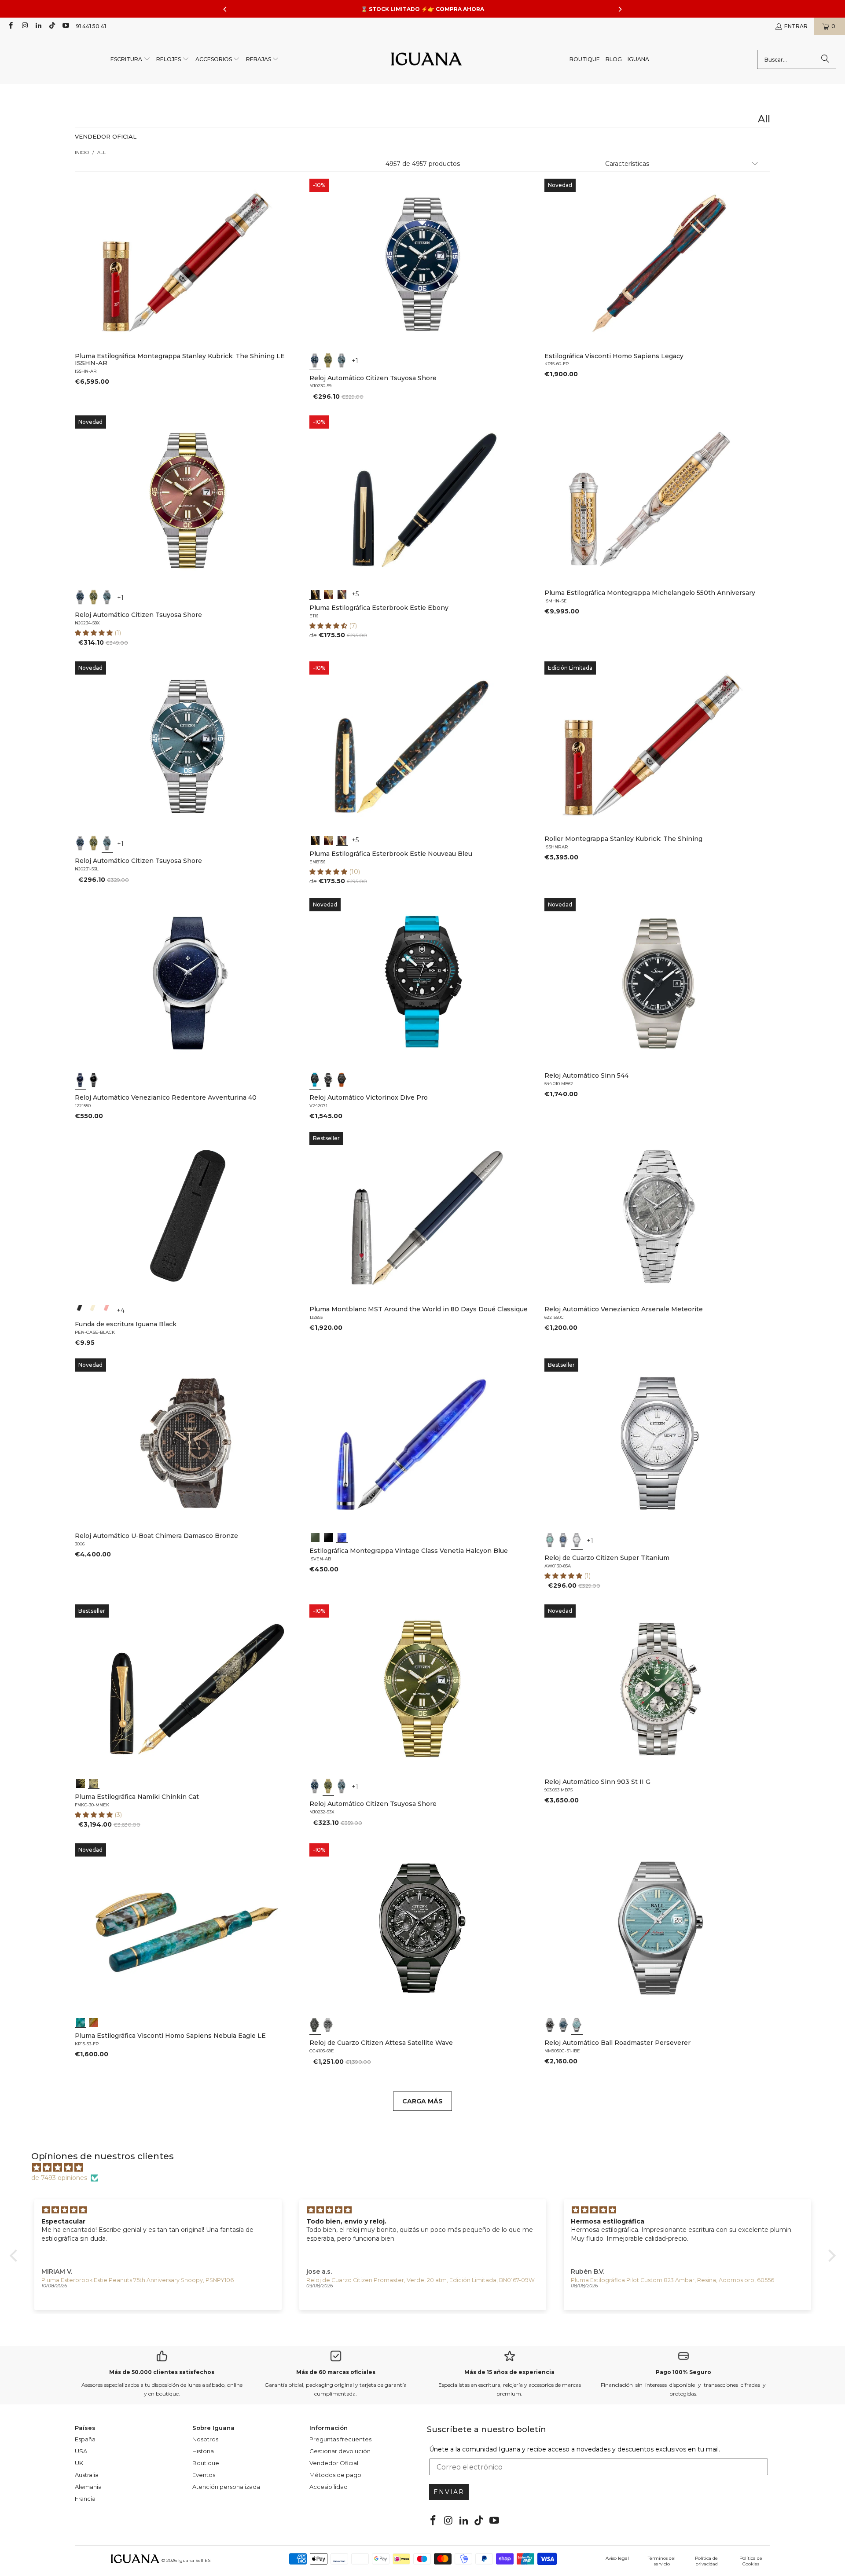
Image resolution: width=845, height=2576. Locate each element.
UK (79, 2463)
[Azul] (315, 360)
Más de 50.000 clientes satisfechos (162, 2372)
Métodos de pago (335, 2475)
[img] (427, 2168)
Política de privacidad (706, 2561)
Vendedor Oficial (334, 2463)
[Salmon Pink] (107, 1310)
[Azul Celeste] (577, 2025)
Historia (203, 2451)
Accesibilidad (329, 2487)
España (85, 2439)
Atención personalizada (226, 2487)
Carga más (422, 2101)
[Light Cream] (94, 1310)
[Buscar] (825, 59)
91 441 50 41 (91, 26)
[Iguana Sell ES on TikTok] (52, 26)
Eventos (204, 2475)
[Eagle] (81, 2022)
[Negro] (94, 1080)
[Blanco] (577, 1540)
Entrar (796, 26)
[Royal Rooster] (81, 1783)
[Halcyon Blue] (342, 1537)
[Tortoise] (329, 594)
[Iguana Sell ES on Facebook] (10, 26)
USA (81, 2451)
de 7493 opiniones (59, 2178)
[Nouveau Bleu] (342, 594)
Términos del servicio (662, 2561)
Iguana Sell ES (194, 2560)
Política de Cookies (751, 2561)
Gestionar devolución (340, 2451)
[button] (130, 60)
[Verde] (329, 360)
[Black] (81, 1310)
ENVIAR (449, 2492)
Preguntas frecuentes (340, 2439)
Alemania (88, 2487)
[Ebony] (315, 594)
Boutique (206, 2463)
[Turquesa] (550, 1540)
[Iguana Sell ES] (426, 60)
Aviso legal (617, 2558)
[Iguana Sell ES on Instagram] (24, 26)
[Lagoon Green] (315, 1537)
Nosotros (205, 2439)
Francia (85, 2499)
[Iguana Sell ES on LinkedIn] (38, 26)
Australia (87, 2475)
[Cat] (94, 1783)
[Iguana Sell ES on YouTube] (65, 26)
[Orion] (94, 2022)
